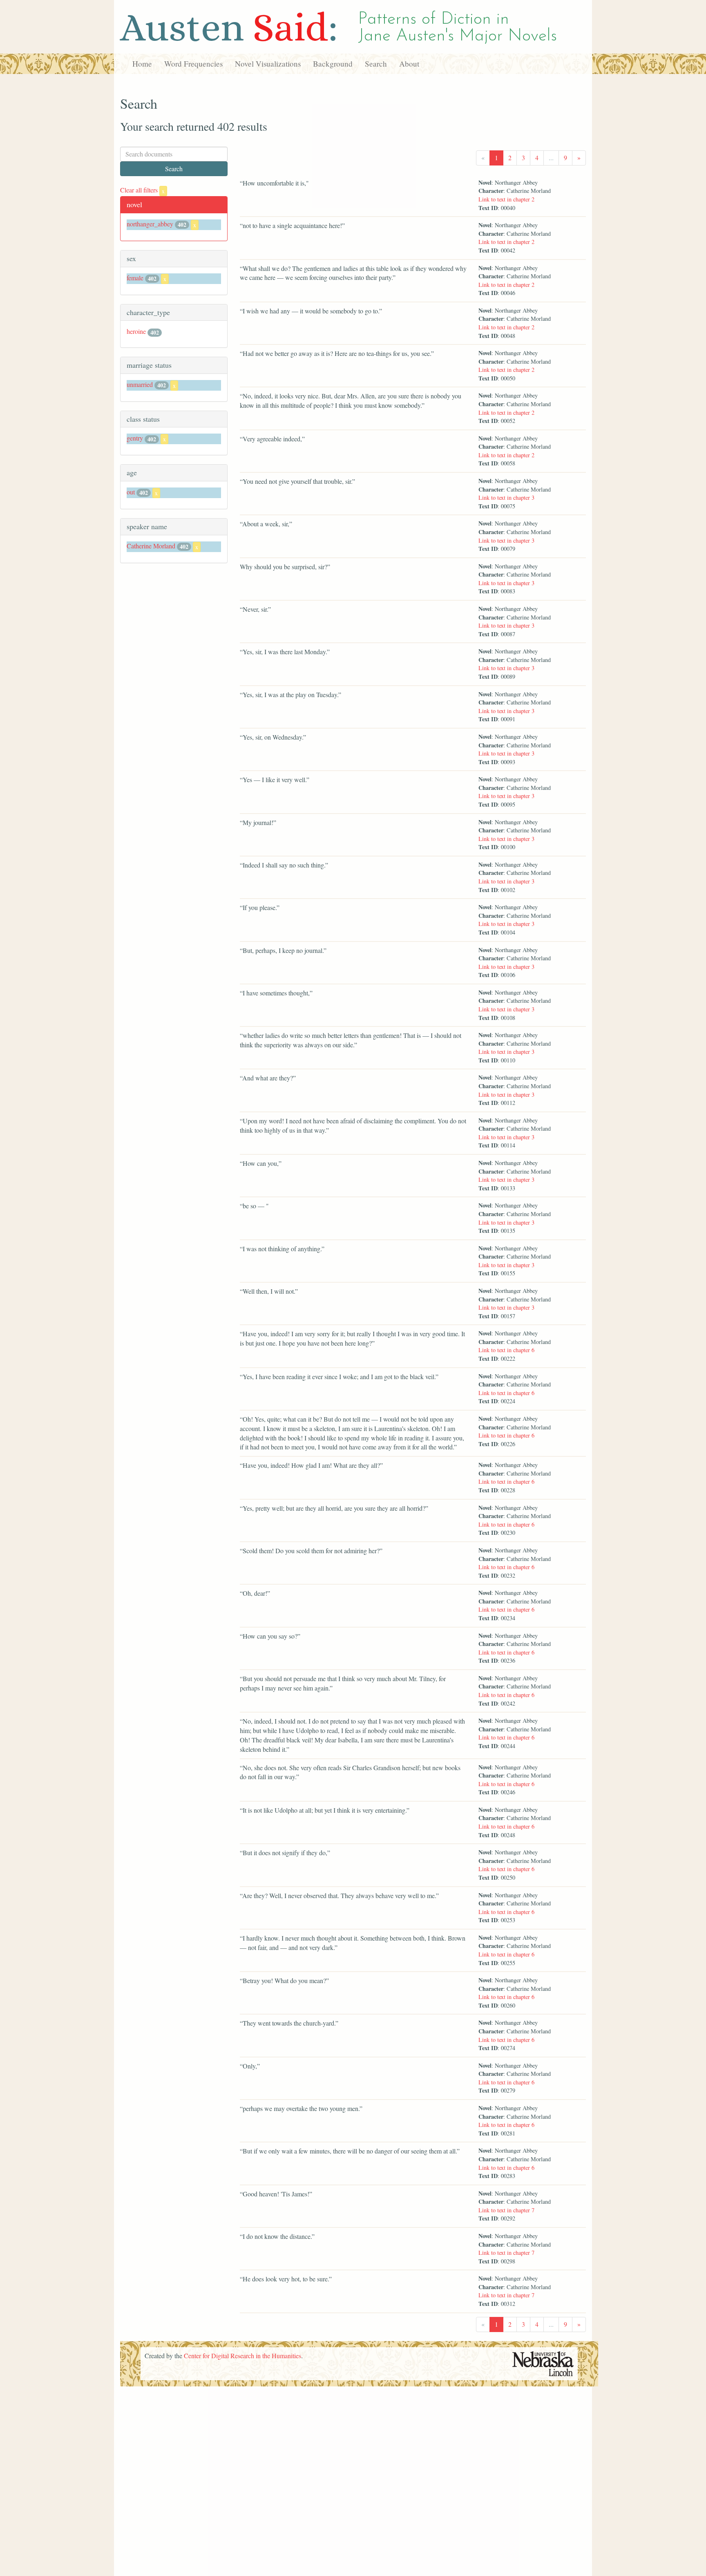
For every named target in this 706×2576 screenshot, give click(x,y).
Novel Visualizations (268, 64)
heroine (136, 331)
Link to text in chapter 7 (506, 2210)
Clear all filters (142, 190)
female (135, 278)
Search (376, 64)
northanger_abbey (150, 224)
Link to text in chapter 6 (506, 1350)
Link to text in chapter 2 (506, 199)
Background (333, 64)
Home (142, 64)
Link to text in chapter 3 (506, 498)
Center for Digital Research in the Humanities (242, 2356)
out (131, 492)
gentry (135, 438)
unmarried (140, 384)
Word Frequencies (193, 64)
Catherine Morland (151, 546)
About (409, 64)
